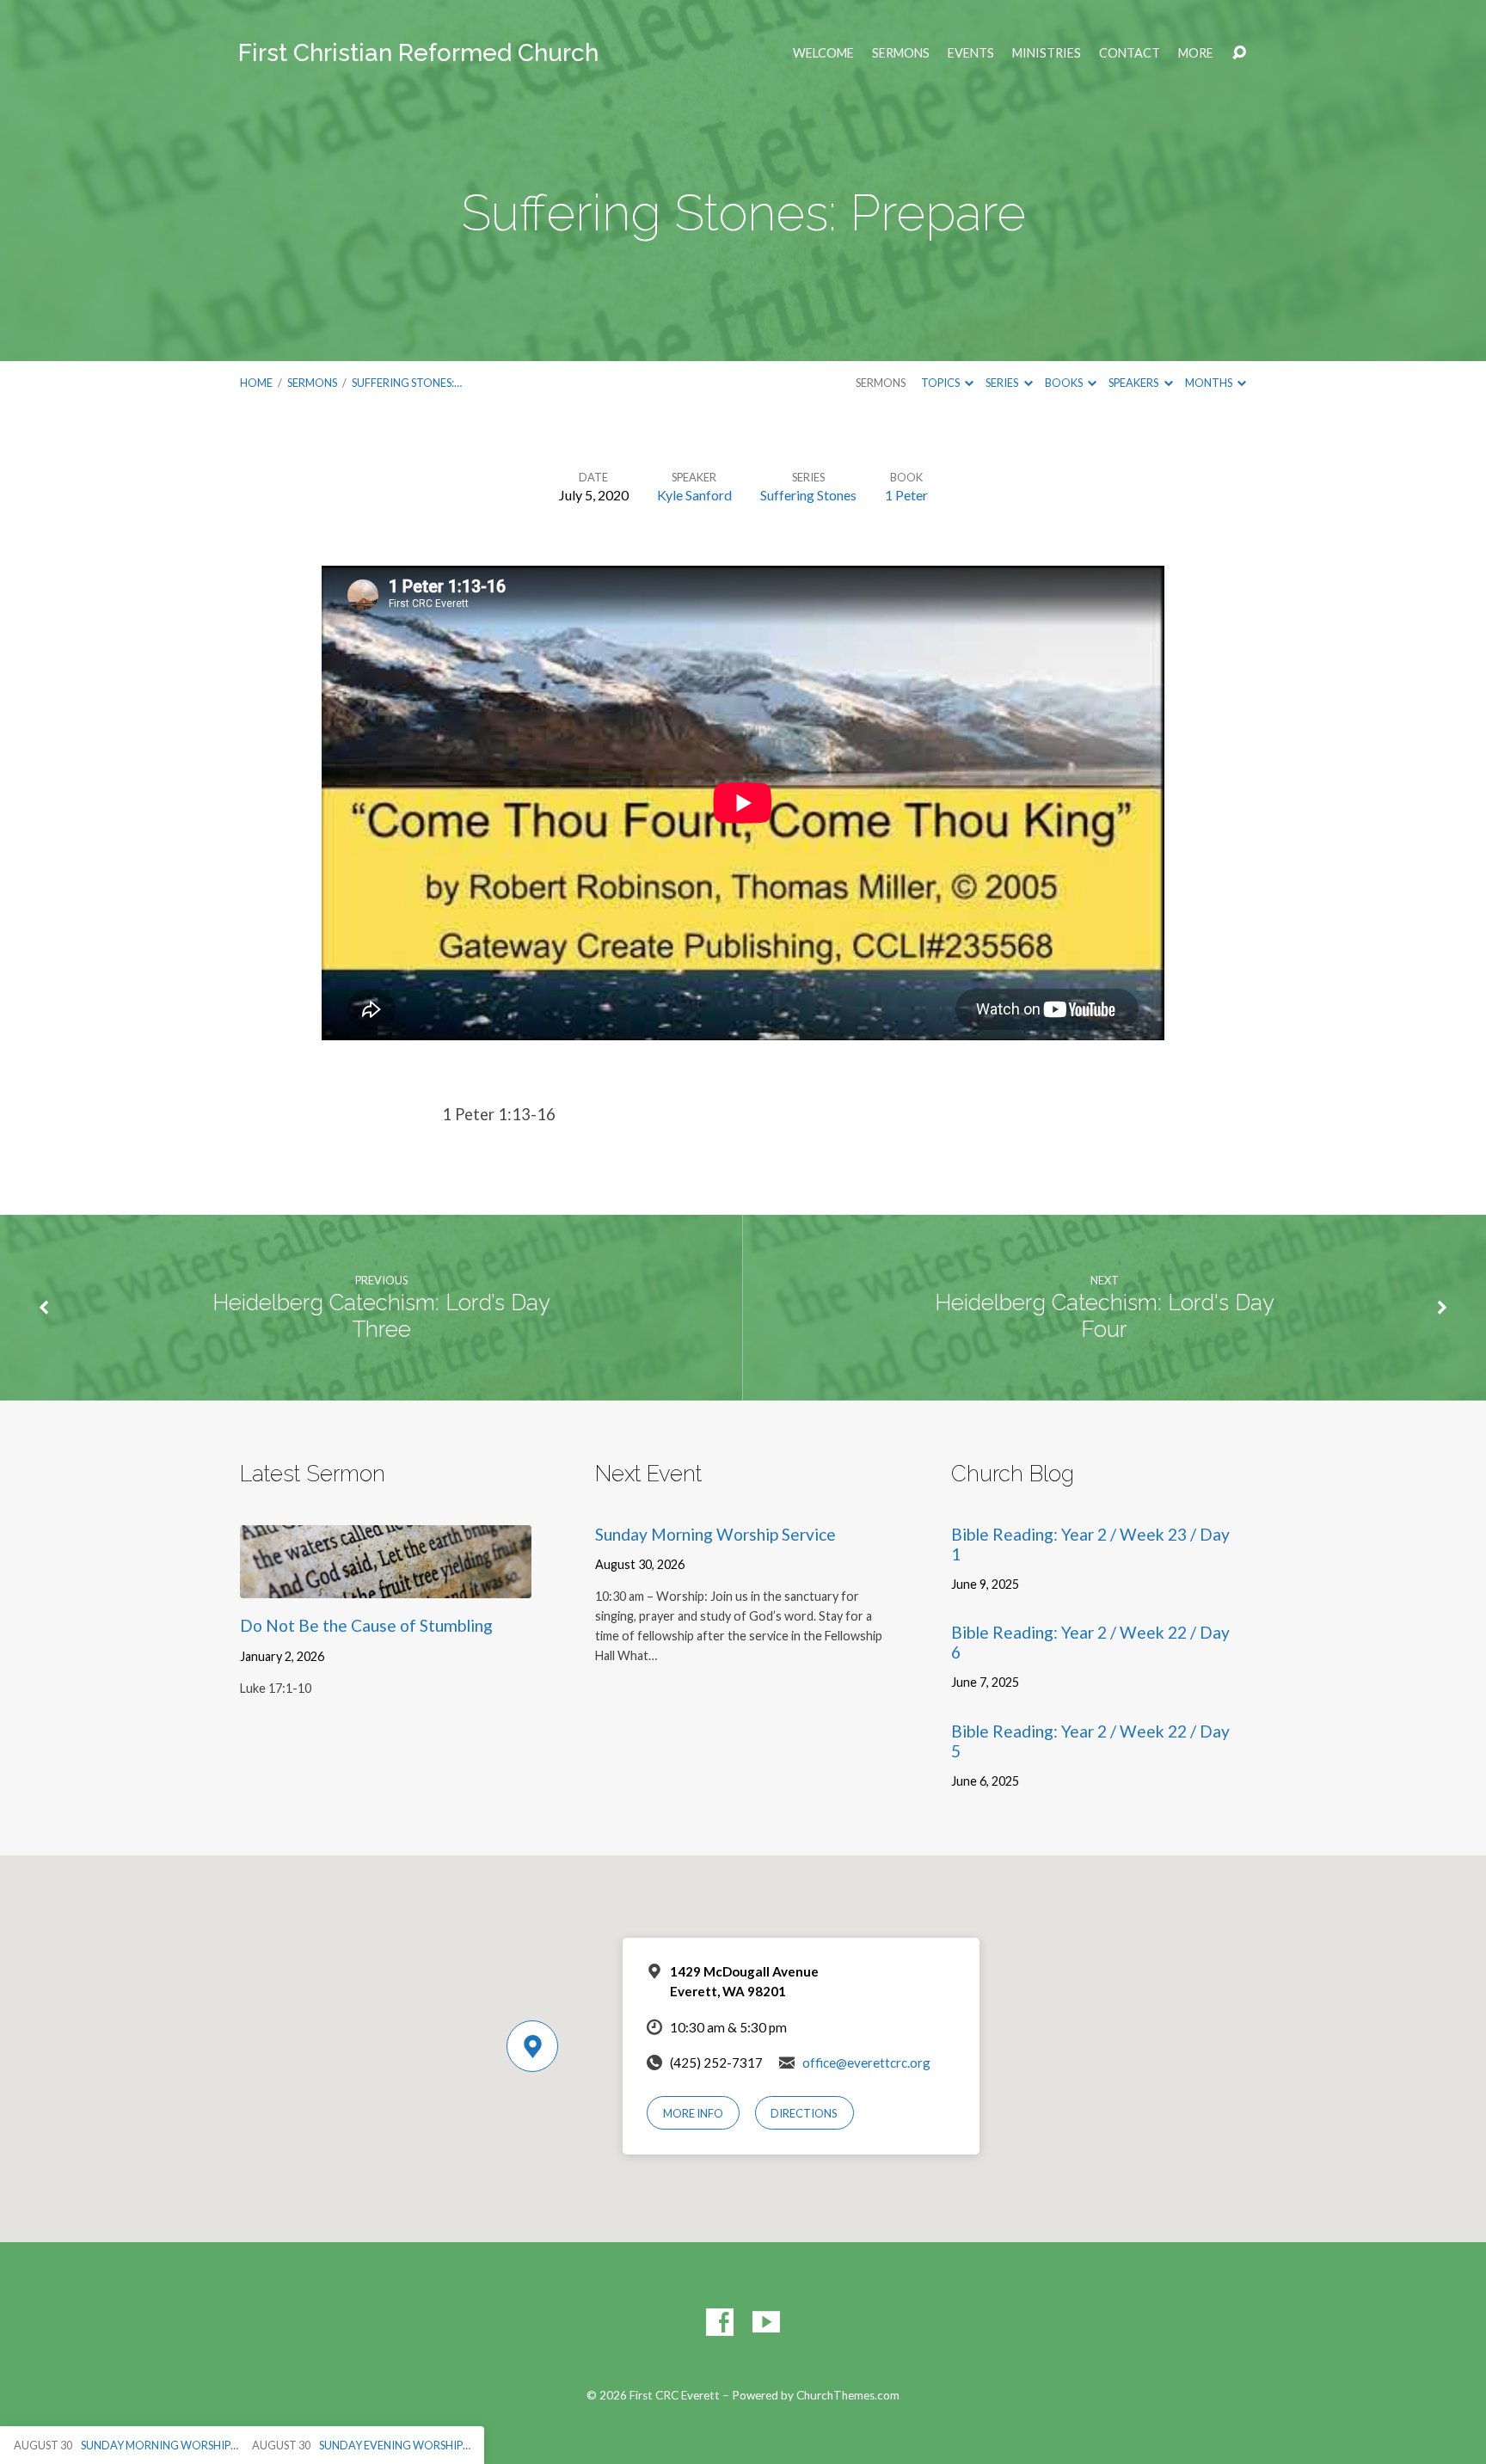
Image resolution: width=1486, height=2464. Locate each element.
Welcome (823, 53)
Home (256, 383)
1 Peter (906, 495)
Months (1210, 383)
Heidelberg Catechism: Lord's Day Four (1105, 1316)
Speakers (1134, 383)
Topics (941, 383)
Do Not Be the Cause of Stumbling (366, 1625)
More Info (693, 2113)
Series (1003, 383)
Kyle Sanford (694, 495)
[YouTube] (766, 2322)
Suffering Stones (808, 495)
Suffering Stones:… (407, 383)
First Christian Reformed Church (418, 53)
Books (1065, 383)
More (1196, 53)
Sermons (901, 53)
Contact (1130, 53)
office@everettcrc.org (866, 2063)
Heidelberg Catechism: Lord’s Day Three (381, 1316)
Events (971, 53)
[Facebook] (720, 2322)
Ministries (1047, 53)
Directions (804, 2113)
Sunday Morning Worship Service (715, 1534)
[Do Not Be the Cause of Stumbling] (386, 1585)
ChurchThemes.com (848, 2395)
